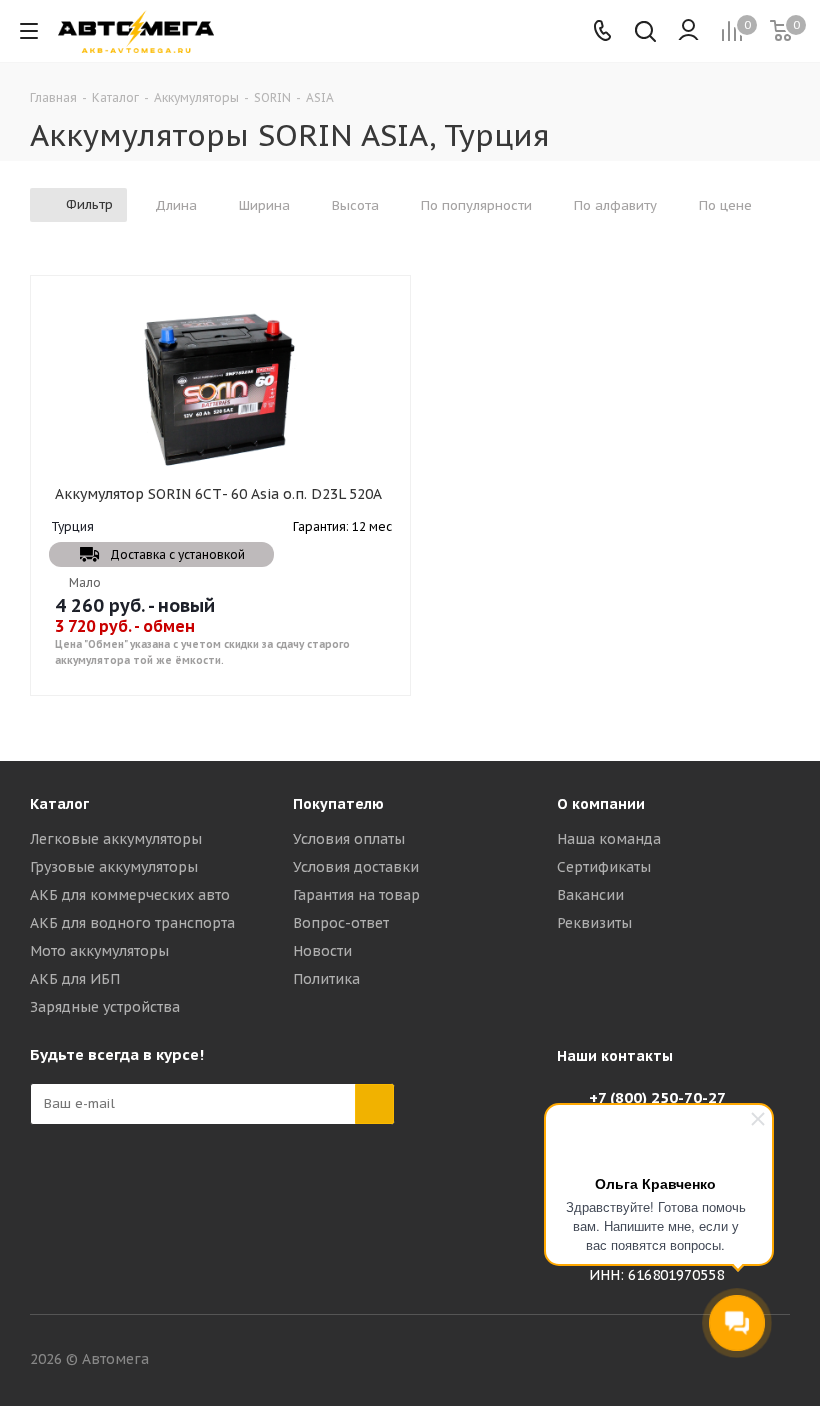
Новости (322, 951)
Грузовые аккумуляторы (114, 867)
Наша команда (609, 839)
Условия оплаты (349, 839)
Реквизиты (594, 923)
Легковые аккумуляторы (116, 839)
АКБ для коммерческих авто (130, 895)
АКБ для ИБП (75, 979)
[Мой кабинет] (688, 31)
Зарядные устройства (105, 1007)
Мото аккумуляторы (99, 951)
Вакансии (590, 895)
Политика (326, 979)
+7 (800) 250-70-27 (657, 1097)
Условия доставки (356, 867)
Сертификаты (604, 867)
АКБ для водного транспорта (132, 923)
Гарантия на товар (356, 895)
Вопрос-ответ (341, 923)
